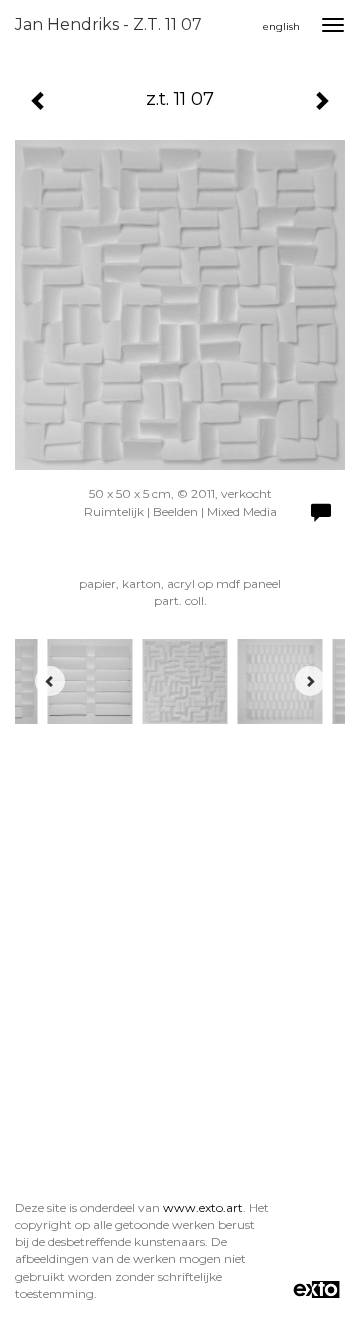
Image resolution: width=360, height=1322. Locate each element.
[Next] (310, 681)
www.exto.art (203, 1207)
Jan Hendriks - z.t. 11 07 (108, 24)
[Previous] (50, 681)
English (281, 26)
